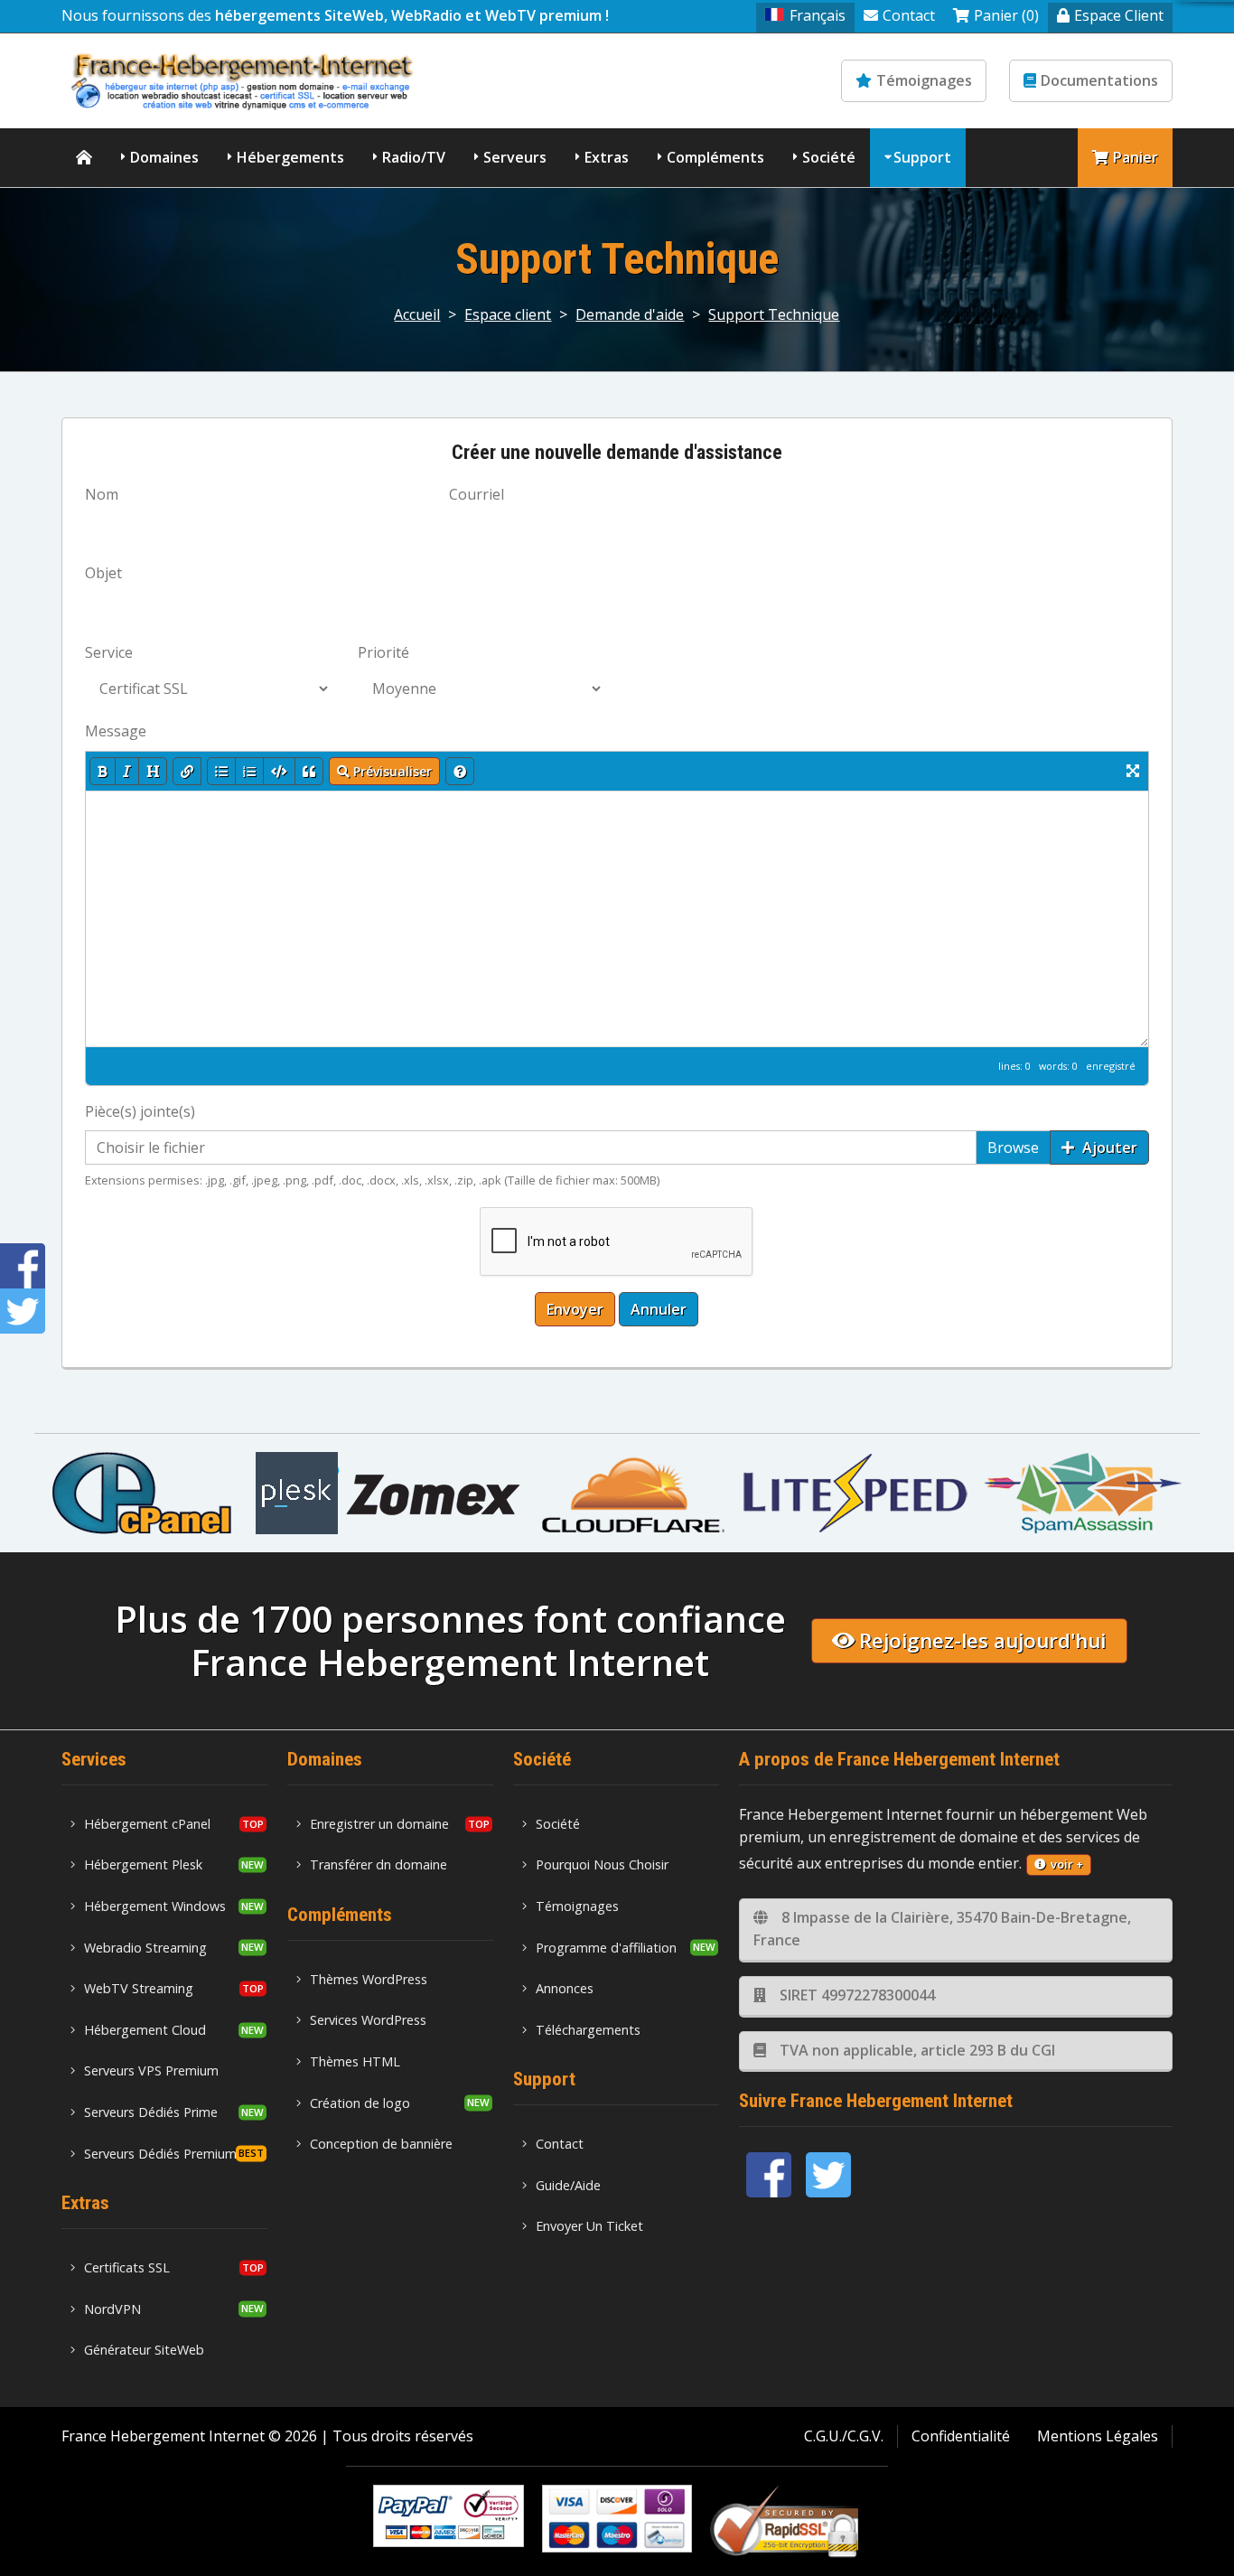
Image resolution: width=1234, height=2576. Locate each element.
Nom (102, 494)
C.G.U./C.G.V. (844, 2436)
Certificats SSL (127, 2267)
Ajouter (1108, 1147)
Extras (607, 157)
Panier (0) (1006, 15)
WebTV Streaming (139, 1988)
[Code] (279, 771)
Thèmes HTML (355, 2061)
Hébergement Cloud (145, 2030)
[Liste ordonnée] (249, 771)
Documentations (1099, 80)
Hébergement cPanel (147, 1824)
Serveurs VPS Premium (151, 2070)
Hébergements (290, 157)
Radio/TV (414, 157)
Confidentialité (961, 2436)
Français (818, 15)
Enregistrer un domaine (379, 1824)
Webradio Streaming (145, 1948)
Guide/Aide (568, 2185)
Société (829, 157)
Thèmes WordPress (369, 1979)
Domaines (164, 157)
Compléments (715, 157)
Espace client (508, 314)
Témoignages (924, 80)
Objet (103, 573)
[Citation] (309, 771)
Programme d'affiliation (606, 1948)
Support (922, 157)
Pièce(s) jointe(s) (140, 1111)
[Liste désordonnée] (221, 771)
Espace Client (1119, 15)
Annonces (565, 1988)
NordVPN (112, 2309)
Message (116, 731)
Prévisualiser (391, 771)
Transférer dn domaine (379, 1864)
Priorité (383, 652)
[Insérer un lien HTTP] (187, 771)
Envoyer (575, 1309)
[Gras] (103, 771)
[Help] (460, 771)
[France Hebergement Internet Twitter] (828, 2175)
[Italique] (127, 771)
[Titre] (153, 771)
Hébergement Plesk (143, 1864)
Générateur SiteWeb (144, 2350)
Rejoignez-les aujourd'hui (982, 1640)
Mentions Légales (1098, 2436)
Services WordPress (368, 2020)
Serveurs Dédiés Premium (160, 2154)
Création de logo (360, 2103)
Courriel (477, 494)
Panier (1136, 157)
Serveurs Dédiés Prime (151, 2112)
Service (109, 652)
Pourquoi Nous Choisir (602, 1864)
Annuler (659, 1309)
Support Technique (774, 314)
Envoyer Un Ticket (589, 2226)
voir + (1067, 1864)
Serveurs (515, 157)
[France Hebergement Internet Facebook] (769, 2175)
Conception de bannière (381, 2144)
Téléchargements (588, 2030)
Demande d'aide (630, 314)
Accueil (417, 314)
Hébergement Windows (155, 1906)
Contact (909, 15)
